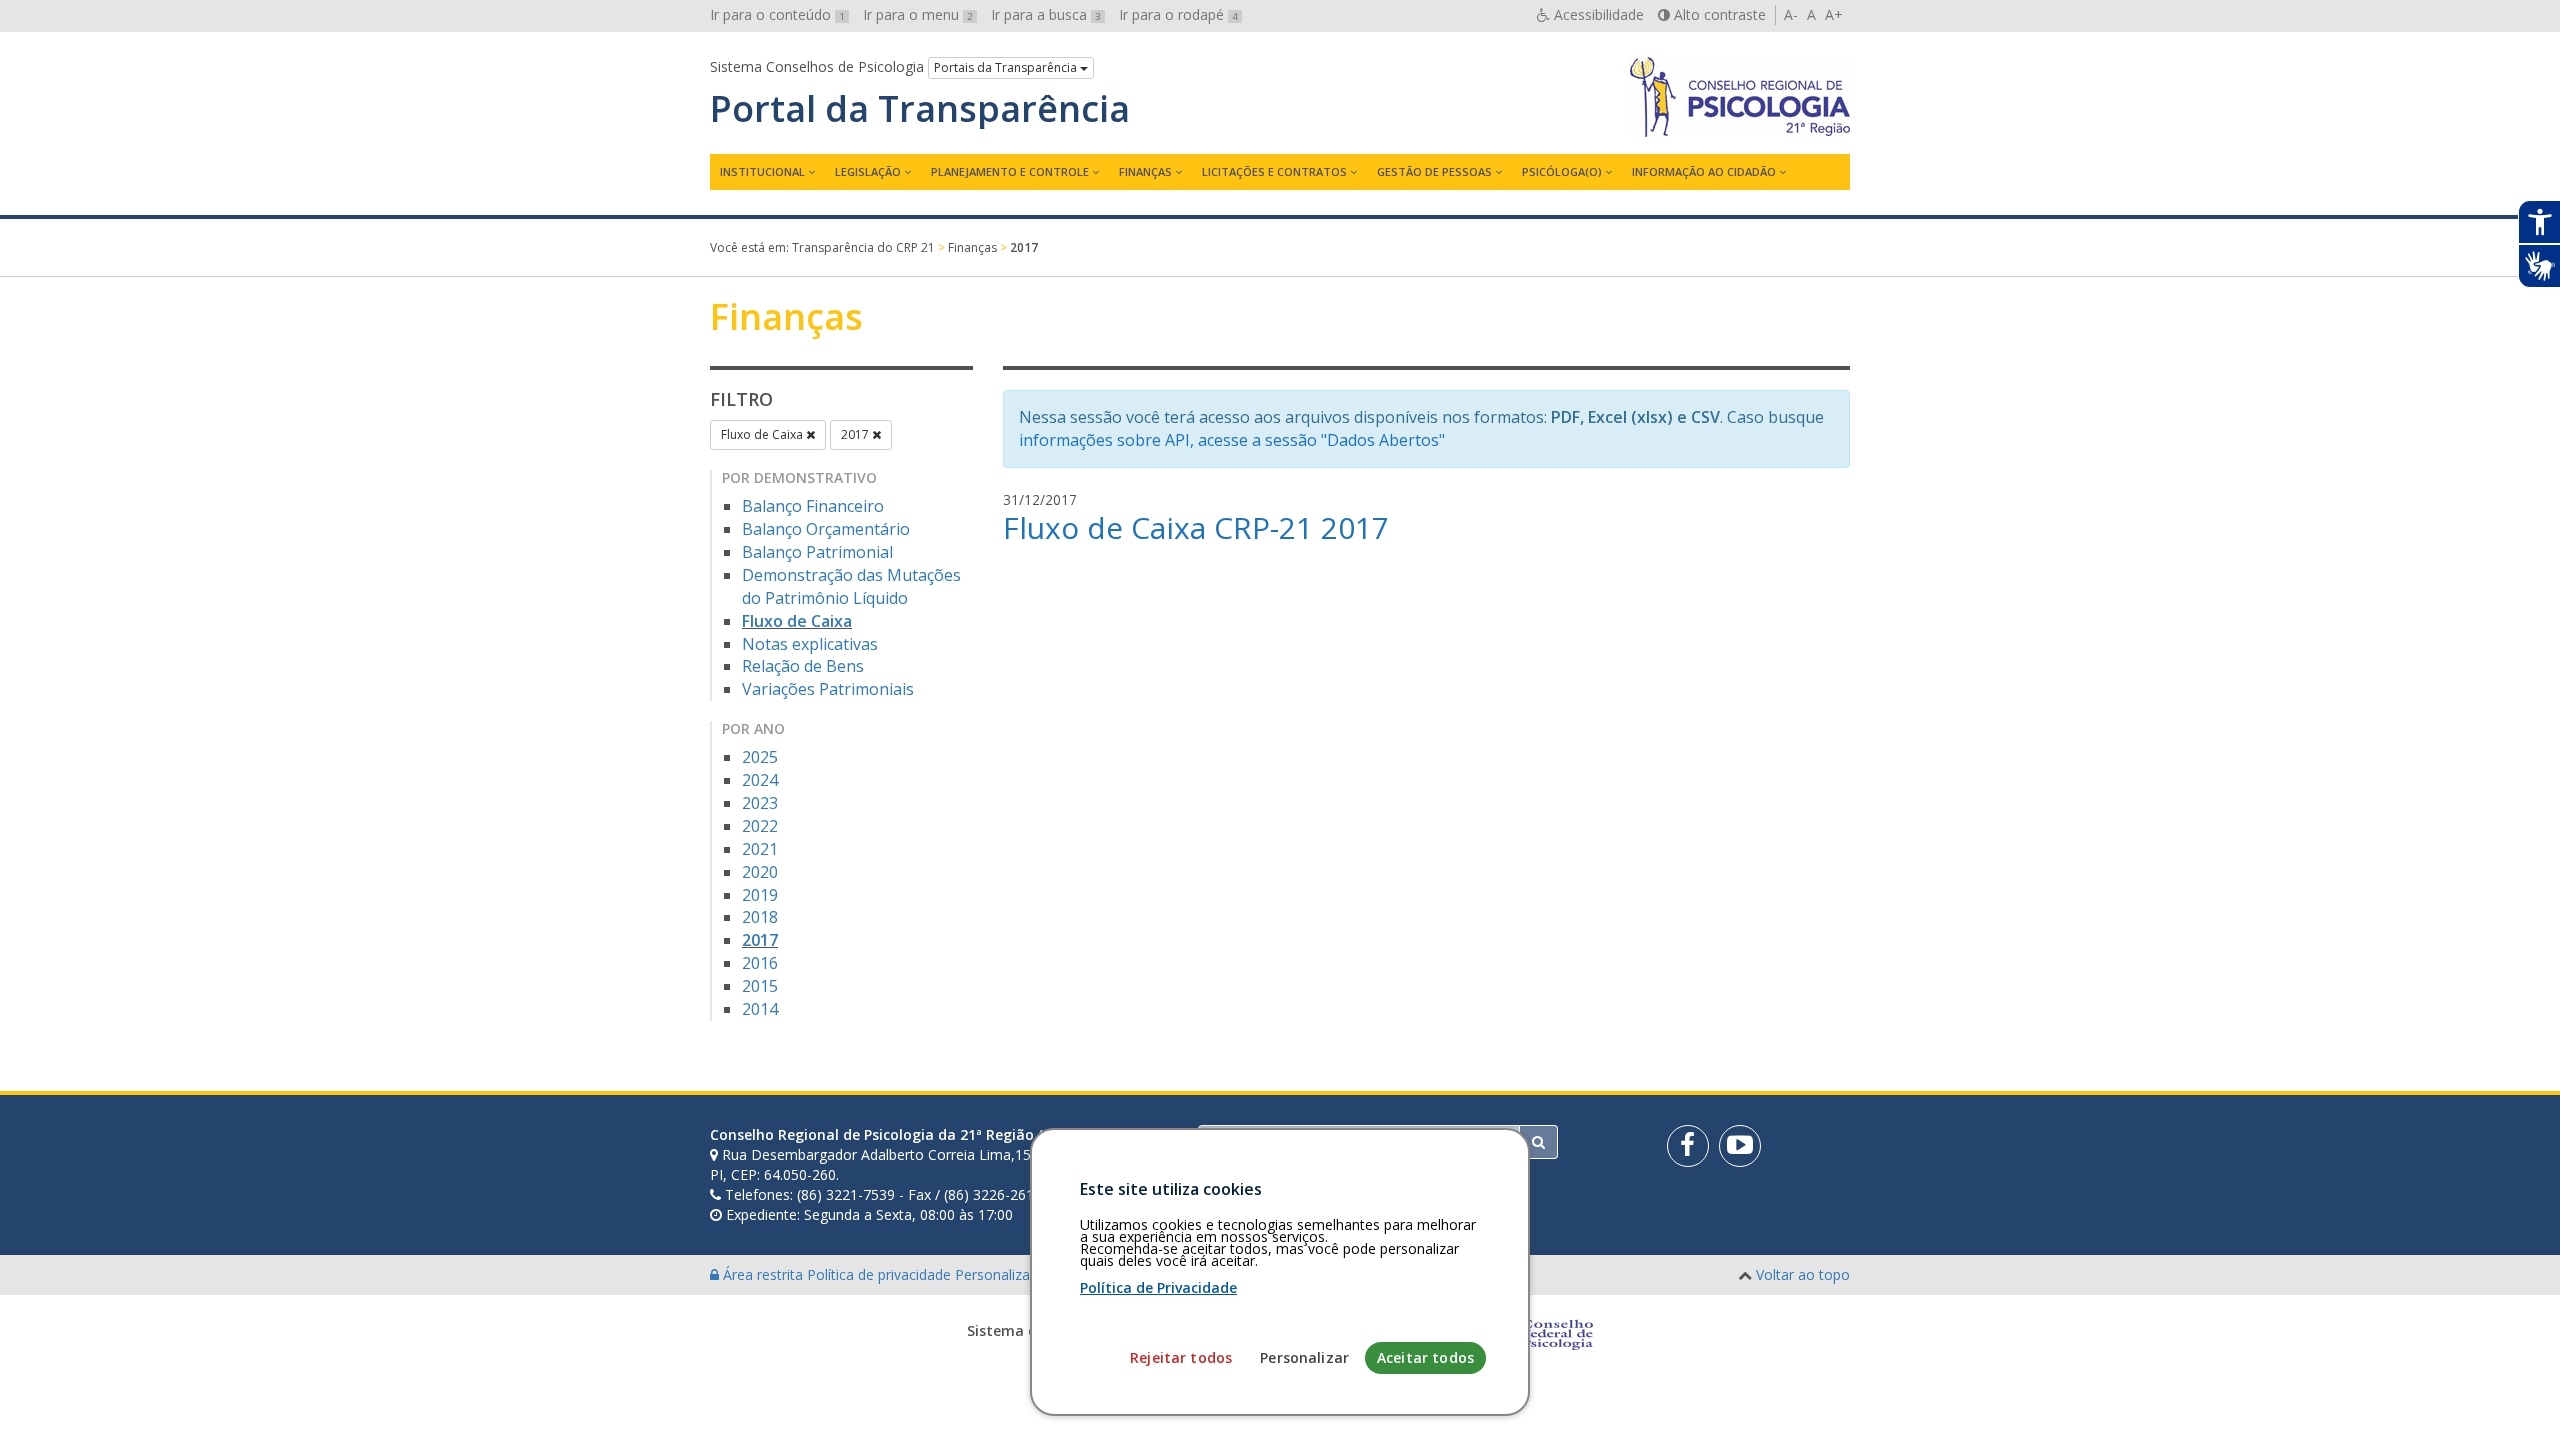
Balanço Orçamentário (826, 529)
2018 (760, 917)
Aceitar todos (1425, 1357)
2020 (760, 872)
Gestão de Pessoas (1434, 171)
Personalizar (1304, 1357)
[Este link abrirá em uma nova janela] (1688, 1146)
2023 (760, 803)
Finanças (1145, 171)
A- (1791, 14)
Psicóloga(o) (1562, 171)
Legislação (868, 171)
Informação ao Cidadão (1704, 171)
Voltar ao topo (1803, 1274)
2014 (760, 1009)
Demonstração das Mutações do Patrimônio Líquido (851, 586)
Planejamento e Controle (1010, 171)
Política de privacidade (881, 1274)
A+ (1834, 14)
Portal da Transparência (920, 109)
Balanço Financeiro (813, 506)
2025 (760, 757)
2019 (760, 895)
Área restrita (763, 1274)
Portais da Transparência (1007, 67)
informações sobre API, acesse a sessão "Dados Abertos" (1232, 440)
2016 (760, 963)
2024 (760, 780)
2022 (760, 826)
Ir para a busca (1046, 14)
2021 (760, 849)
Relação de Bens (803, 666)
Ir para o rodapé (1178, 14)
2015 (760, 986)
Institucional (762, 171)
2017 (856, 434)
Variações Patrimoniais (828, 689)
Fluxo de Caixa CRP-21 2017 (1196, 527)
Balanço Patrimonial (817, 552)
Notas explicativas (810, 644)
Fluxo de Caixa (763, 434)
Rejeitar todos (1181, 1357)
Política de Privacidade (1158, 1287)
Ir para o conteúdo (777, 14)
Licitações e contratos (1274, 171)
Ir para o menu (918, 14)
